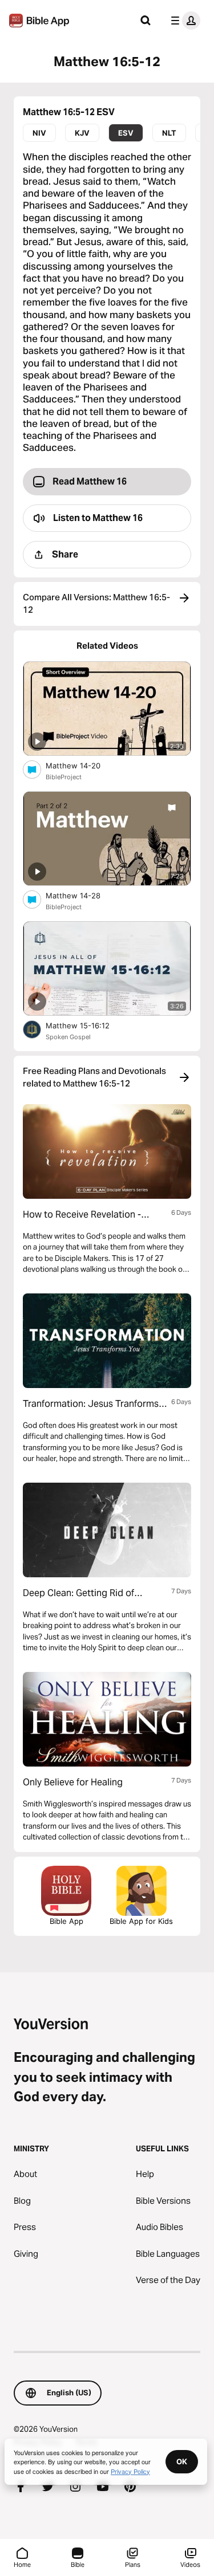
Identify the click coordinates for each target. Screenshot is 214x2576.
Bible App (66, 1921)
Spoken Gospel (68, 1037)
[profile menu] (183, 21)
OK (182, 2461)
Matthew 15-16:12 (88, 1025)
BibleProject (64, 777)
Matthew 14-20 (83, 765)
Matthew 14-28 (83, 895)
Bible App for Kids (141, 1921)
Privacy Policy (130, 2471)
